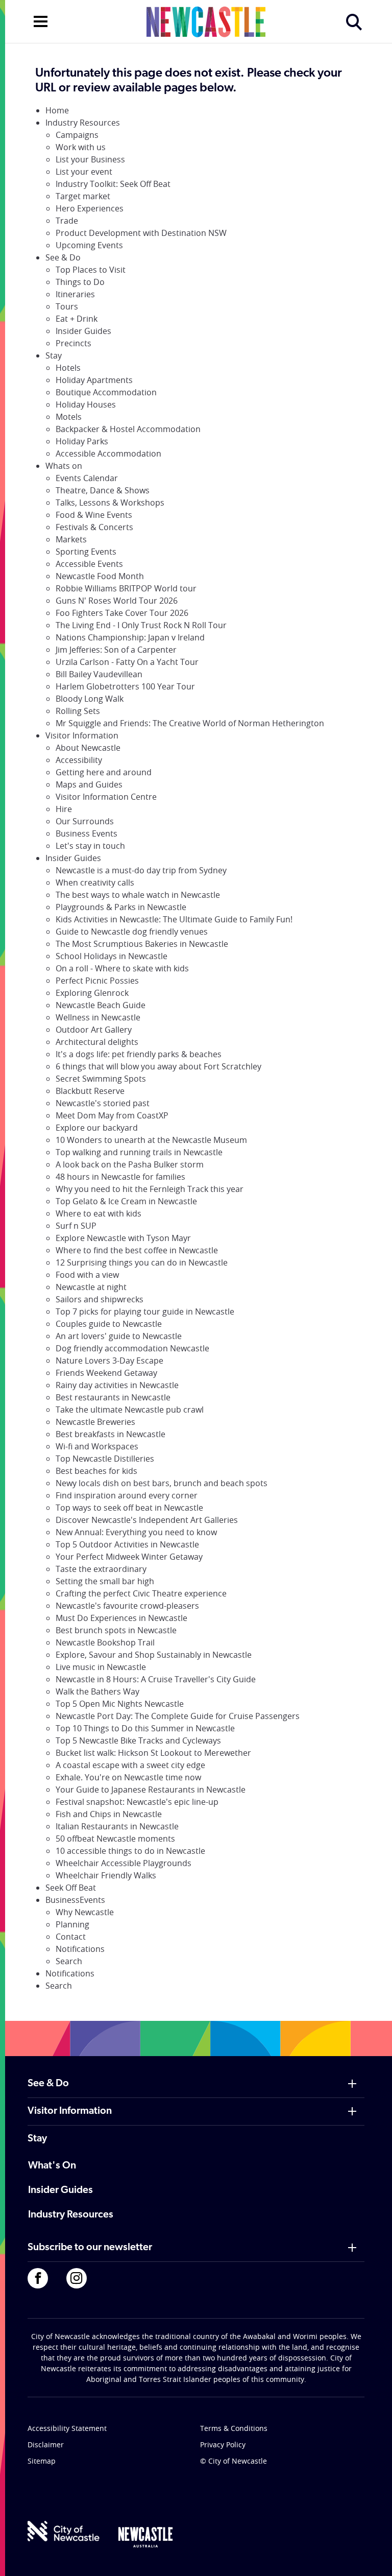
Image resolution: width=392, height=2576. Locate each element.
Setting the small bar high (105, 1581)
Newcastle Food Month (100, 576)
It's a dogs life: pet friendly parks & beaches (139, 1054)
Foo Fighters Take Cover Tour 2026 (122, 613)
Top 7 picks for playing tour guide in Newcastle (145, 1311)
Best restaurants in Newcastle (113, 1397)
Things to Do (80, 282)
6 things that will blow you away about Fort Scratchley (158, 1066)
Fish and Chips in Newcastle (109, 1814)
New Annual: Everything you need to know (136, 1532)
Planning (72, 1924)
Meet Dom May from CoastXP (112, 1115)
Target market (83, 196)
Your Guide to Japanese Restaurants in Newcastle (151, 1790)
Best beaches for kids (96, 1471)
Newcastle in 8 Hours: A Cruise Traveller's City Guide (156, 1679)
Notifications (80, 1949)
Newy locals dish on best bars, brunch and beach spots (162, 1483)
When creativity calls (95, 882)
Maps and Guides (89, 784)
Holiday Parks (82, 441)
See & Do (63, 257)
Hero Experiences (90, 208)
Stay (54, 355)
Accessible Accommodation (108, 454)
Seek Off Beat (71, 1888)
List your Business (90, 159)
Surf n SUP (76, 1226)
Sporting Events (86, 552)
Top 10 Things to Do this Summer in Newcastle (145, 1728)
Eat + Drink (77, 319)
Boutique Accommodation (106, 392)
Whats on (64, 466)
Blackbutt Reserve (90, 1091)
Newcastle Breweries (95, 1422)
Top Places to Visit (91, 270)
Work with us (81, 147)
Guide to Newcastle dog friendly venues (132, 932)
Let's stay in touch (90, 846)
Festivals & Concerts (94, 527)
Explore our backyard (97, 1128)
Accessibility (79, 760)
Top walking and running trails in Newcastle (139, 1152)
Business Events (87, 833)
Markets (71, 539)
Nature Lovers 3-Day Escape (109, 1361)
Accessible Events (89, 564)
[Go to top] (371, 2556)
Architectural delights (97, 1042)
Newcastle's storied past (103, 1103)
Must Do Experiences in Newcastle (121, 1618)
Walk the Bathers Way (97, 1691)
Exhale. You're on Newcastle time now (128, 1777)
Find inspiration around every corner (127, 1495)
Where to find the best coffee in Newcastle (137, 1250)
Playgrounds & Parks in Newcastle (121, 907)
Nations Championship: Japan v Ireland (130, 637)
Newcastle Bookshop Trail (105, 1642)
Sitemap (42, 2461)
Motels (69, 417)
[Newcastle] (145, 2537)
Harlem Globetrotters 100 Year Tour (125, 686)
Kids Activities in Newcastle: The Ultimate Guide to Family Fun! (174, 919)
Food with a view (87, 1275)
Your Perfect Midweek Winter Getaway (129, 1557)
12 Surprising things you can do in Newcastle (142, 1262)
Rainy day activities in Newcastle (117, 1385)
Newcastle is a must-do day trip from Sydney (141, 870)
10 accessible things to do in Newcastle (130, 1851)
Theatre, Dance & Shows (103, 490)
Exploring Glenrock (92, 993)
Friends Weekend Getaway (106, 1373)
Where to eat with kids (99, 1213)
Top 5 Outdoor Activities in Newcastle (127, 1544)
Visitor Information (82, 735)
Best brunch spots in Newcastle (116, 1630)
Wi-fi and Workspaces (97, 1446)
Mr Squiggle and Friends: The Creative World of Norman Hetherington (190, 723)
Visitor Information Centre (106, 797)
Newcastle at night (91, 1287)
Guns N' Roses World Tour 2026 (117, 601)
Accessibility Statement (67, 2428)
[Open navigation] (41, 20)
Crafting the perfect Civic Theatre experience (141, 1593)
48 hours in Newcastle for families (120, 1177)
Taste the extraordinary (101, 1569)
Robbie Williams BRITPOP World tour (126, 588)
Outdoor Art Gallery (94, 1030)
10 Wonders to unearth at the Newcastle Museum (151, 1140)
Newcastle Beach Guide (101, 1005)
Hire (64, 809)
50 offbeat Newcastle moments (115, 1839)
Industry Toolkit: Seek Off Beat (113, 184)
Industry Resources (83, 123)
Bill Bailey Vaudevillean (99, 674)
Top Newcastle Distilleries (105, 1459)
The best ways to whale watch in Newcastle (138, 895)
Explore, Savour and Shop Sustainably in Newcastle (154, 1655)
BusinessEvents (75, 1900)
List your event (84, 172)
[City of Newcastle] (64, 2531)
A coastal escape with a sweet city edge (130, 1765)
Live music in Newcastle (101, 1667)
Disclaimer (46, 2444)
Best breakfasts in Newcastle (111, 1434)
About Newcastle (88, 748)
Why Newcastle (85, 1912)
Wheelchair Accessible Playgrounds (124, 1863)
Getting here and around (104, 772)
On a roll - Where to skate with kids (122, 968)
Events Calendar (87, 478)
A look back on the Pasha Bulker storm (130, 1164)
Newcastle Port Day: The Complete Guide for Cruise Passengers (178, 1716)
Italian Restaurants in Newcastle (117, 1826)
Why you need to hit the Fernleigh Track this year (150, 1189)
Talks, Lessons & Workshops (110, 503)
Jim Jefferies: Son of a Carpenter (116, 650)
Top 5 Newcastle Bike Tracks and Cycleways (138, 1740)
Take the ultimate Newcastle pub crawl (130, 1410)
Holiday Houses (86, 404)
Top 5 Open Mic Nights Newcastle (120, 1704)
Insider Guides (83, 331)
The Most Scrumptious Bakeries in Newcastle (142, 944)
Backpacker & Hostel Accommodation (128, 429)
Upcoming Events (89, 245)
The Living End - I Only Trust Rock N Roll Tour (141, 625)
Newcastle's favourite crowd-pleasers (127, 1606)
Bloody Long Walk (90, 699)
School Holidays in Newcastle (112, 956)
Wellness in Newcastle (98, 1017)
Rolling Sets (78, 711)
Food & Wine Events (94, 515)
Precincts (73, 343)
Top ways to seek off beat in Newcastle (129, 1508)
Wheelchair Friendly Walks (106, 1875)
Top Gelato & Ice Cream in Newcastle (126, 1201)
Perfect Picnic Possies (97, 981)
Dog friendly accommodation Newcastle (132, 1348)
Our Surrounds (85, 821)
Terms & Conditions (234, 2428)
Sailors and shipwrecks (100, 1299)
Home (57, 110)
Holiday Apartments (94, 380)
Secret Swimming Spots (101, 1079)
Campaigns (77, 135)
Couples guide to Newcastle (109, 1324)
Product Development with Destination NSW (141, 233)
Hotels (68, 368)
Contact (71, 1937)
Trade (67, 221)
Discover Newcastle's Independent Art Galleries (147, 1520)
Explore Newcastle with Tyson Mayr (123, 1238)
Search (69, 1961)
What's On (52, 2166)
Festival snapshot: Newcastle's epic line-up (137, 1802)
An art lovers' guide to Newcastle (119, 1336)
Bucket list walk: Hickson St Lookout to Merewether (153, 1753)
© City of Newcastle (234, 2461)
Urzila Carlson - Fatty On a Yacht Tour (127, 662)
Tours (67, 306)
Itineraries (75, 294)
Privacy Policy (223, 2444)
